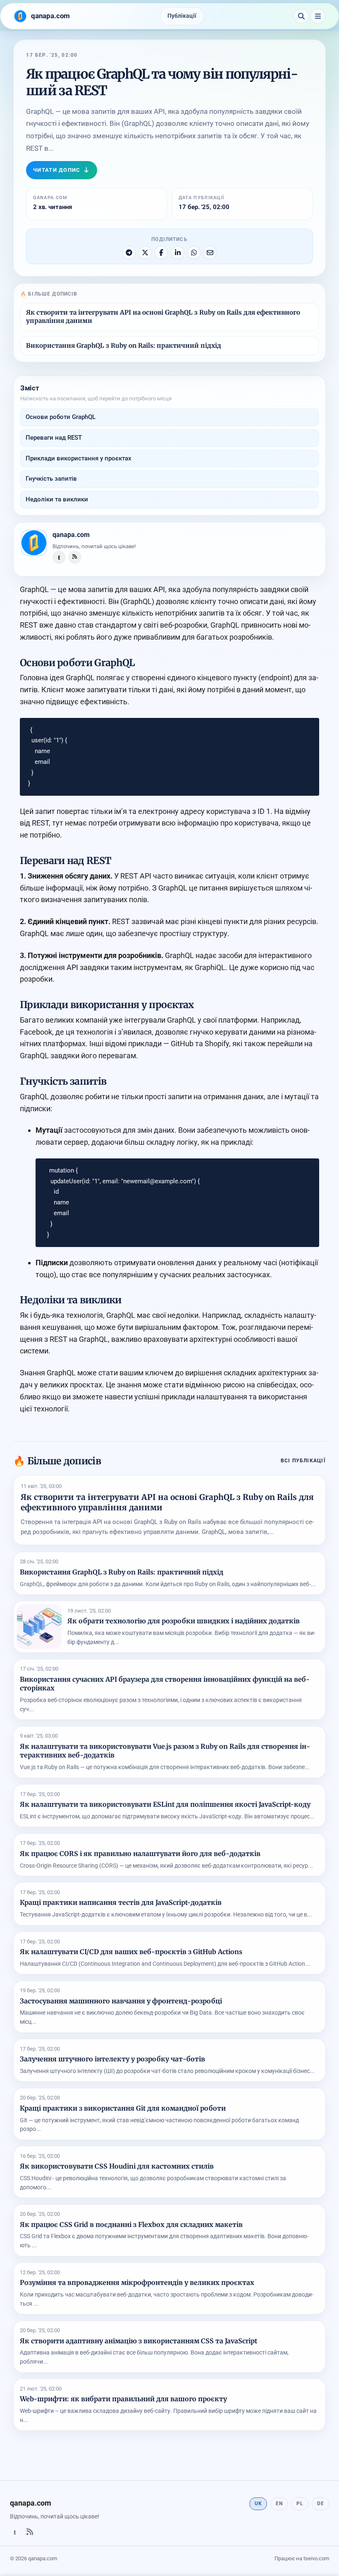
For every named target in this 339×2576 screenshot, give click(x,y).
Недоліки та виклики (57, 499)
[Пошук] (301, 16)
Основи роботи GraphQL (61, 417)
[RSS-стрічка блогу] (75, 557)
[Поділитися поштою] (210, 253)
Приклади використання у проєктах (79, 458)
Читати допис (57, 170)
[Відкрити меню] (318, 16)
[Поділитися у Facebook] (161, 253)
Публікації (182, 16)
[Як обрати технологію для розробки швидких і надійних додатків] (39, 1627)
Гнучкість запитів (51, 479)
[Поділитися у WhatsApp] (194, 253)
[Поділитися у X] (145, 253)
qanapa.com (71, 535)
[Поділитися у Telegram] (129, 253)
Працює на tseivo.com (302, 2558)
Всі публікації (303, 1460)
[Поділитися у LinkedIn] (178, 253)
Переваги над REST (54, 438)
